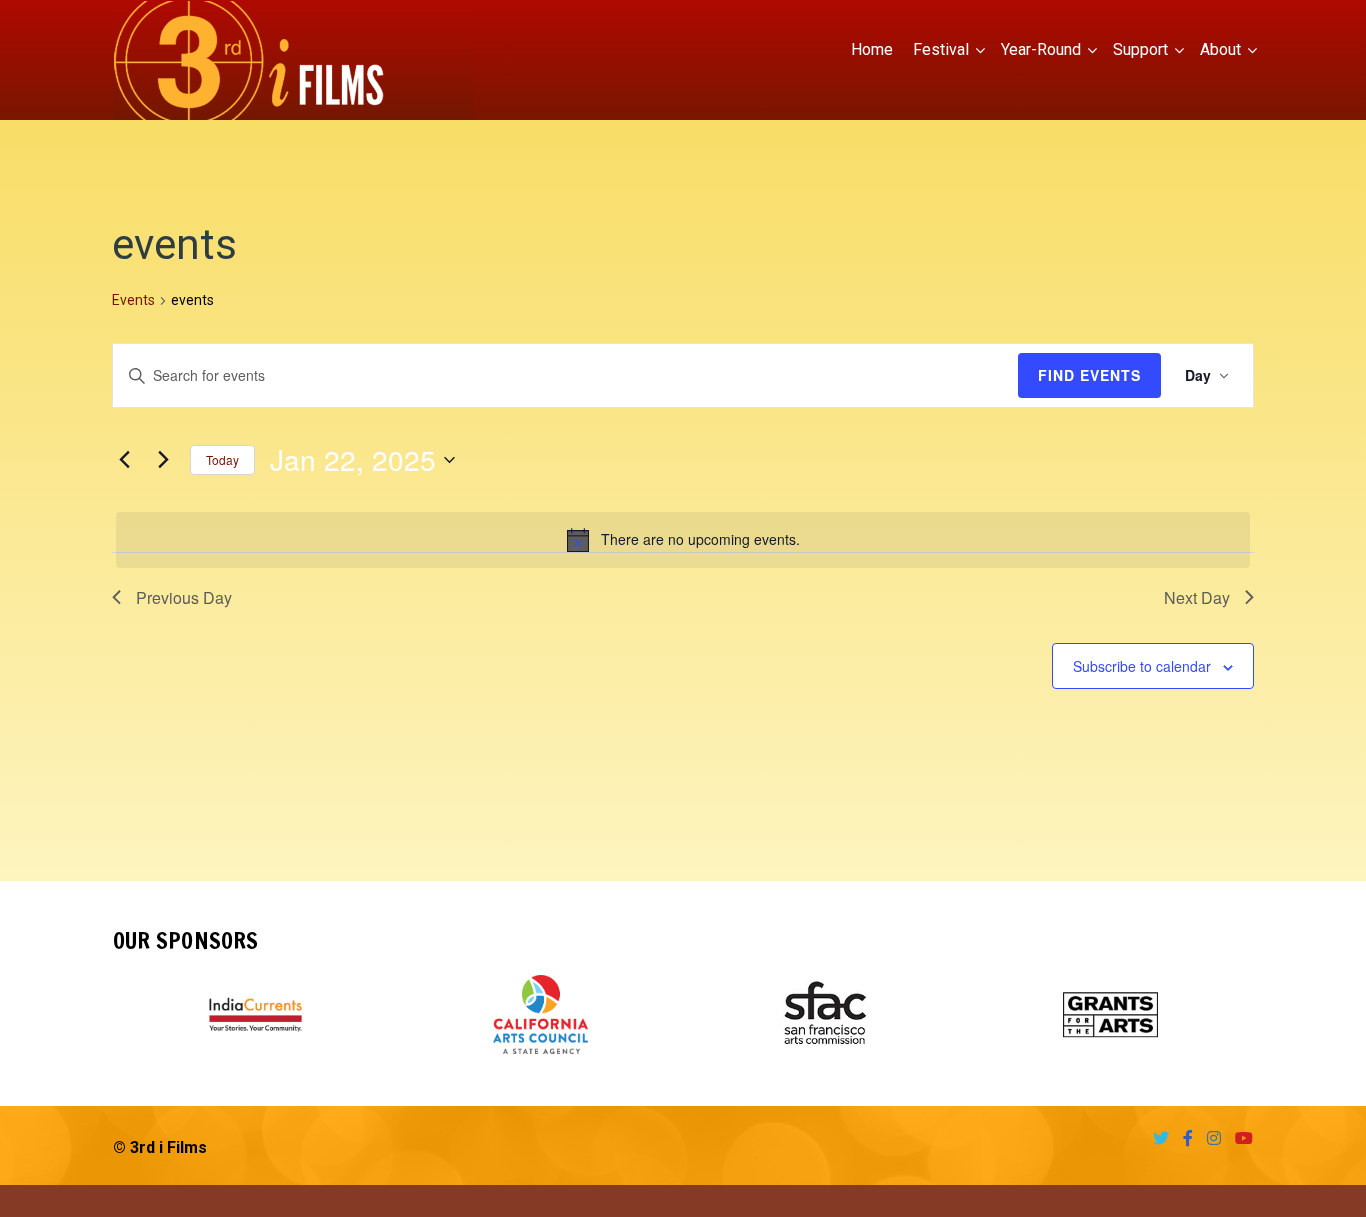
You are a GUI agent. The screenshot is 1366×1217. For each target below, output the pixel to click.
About (1220, 49)
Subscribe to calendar (1142, 666)
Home (872, 49)
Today (222, 459)
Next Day (1197, 597)
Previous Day (184, 597)
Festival (941, 49)
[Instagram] (1209, 1138)
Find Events (1089, 375)
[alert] (683, 540)
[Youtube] (1239, 1138)
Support (1140, 49)
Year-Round (1041, 49)
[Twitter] (1156, 1138)
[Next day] (163, 460)
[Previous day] (124, 460)
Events (133, 300)
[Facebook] (1183, 1138)
